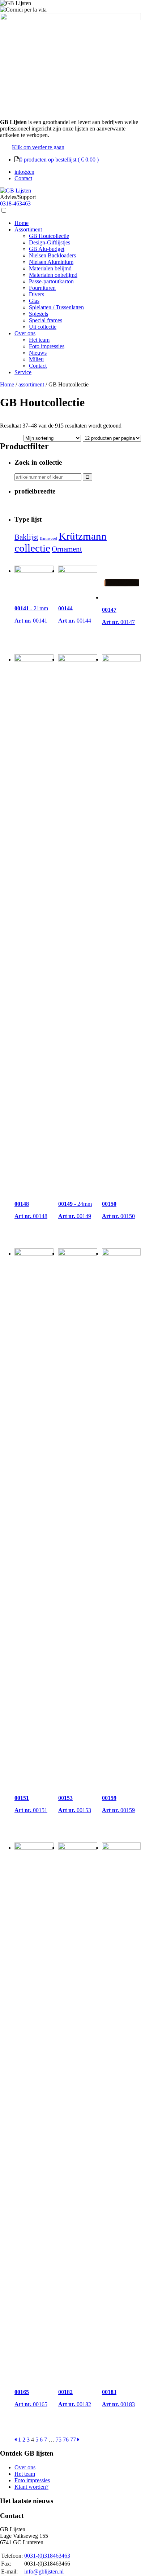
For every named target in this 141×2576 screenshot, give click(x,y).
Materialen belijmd (50, 268)
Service (23, 372)
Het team (39, 340)
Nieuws (38, 353)
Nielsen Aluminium (51, 262)
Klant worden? (31, 2487)
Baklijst (26, 537)
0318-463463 (15, 203)
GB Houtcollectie (49, 236)
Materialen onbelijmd (53, 275)
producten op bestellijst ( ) (59, 160)
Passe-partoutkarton (51, 281)
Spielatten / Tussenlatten (56, 307)
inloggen (24, 172)
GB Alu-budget (47, 249)
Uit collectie (43, 327)
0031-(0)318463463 (47, 2556)
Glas (34, 301)
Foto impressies (47, 346)
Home (22, 223)
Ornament (67, 549)
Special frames (46, 320)
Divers (37, 294)
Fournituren (42, 288)
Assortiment (28, 229)
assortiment (31, 384)
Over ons (25, 333)
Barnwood (48, 538)
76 (66, 2440)
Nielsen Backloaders (52, 255)
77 (73, 2440)
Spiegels (39, 314)
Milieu (36, 359)
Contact (23, 178)
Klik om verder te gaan (38, 147)
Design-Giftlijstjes (50, 242)
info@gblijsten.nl (44, 2571)
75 (59, 2440)
